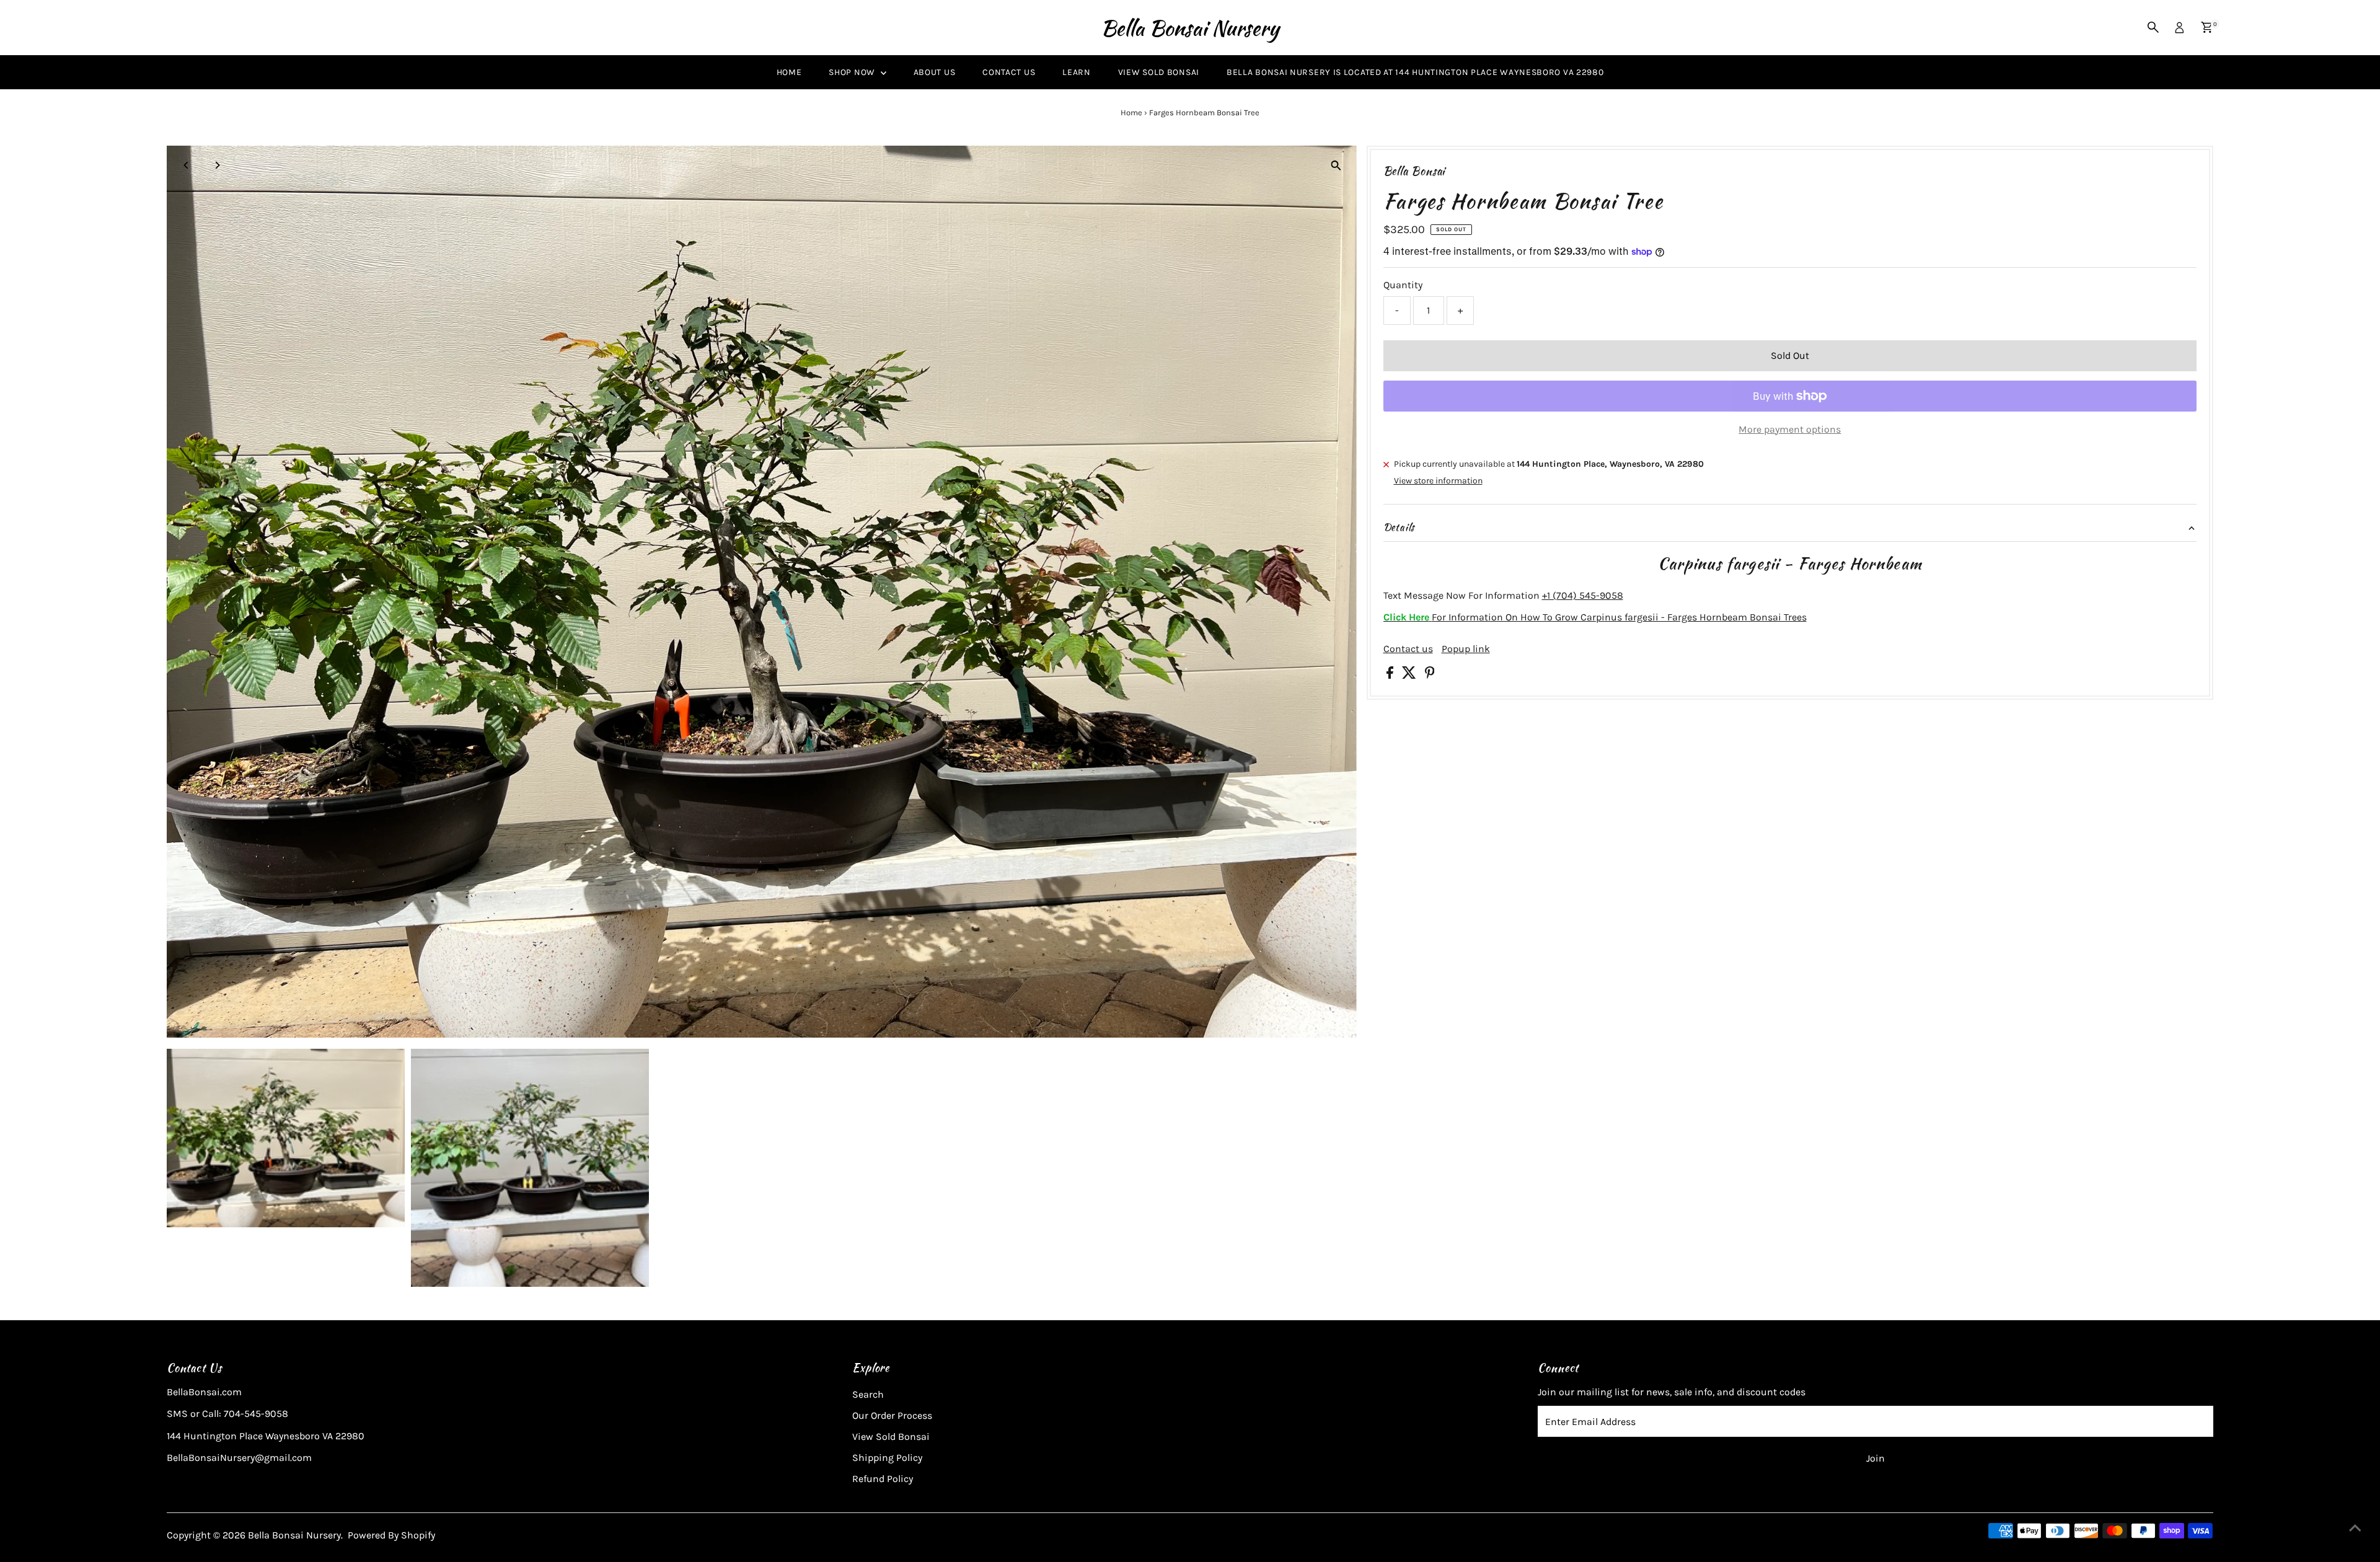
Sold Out (1790, 355)
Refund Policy (883, 1479)
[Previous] (187, 165)
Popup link (1466, 649)
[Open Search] (2153, 27)
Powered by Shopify (391, 1535)
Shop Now (853, 72)
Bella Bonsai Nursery (1190, 28)
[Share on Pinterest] (1430, 675)
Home (789, 72)
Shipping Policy (887, 1458)
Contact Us (1009, 72)
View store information (1438, 481)
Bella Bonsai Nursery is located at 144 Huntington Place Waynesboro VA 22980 (1415, 72)
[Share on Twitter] (1410, 675)
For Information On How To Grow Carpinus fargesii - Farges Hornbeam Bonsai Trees (1595, 617)
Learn (1077, 72)
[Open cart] (2207, 27)
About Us (935, 72)
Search (868, 1394)
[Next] (217, 165)
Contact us (1408, 649)
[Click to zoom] (1337, 166)
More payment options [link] (1790, 429)
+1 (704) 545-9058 (1583, 595)
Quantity (1403, 285)
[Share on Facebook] (1391, 675)
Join (1875, 1458)
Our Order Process (892, 1415)
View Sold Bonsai (1159, 72)
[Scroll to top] (2355, 1528)
